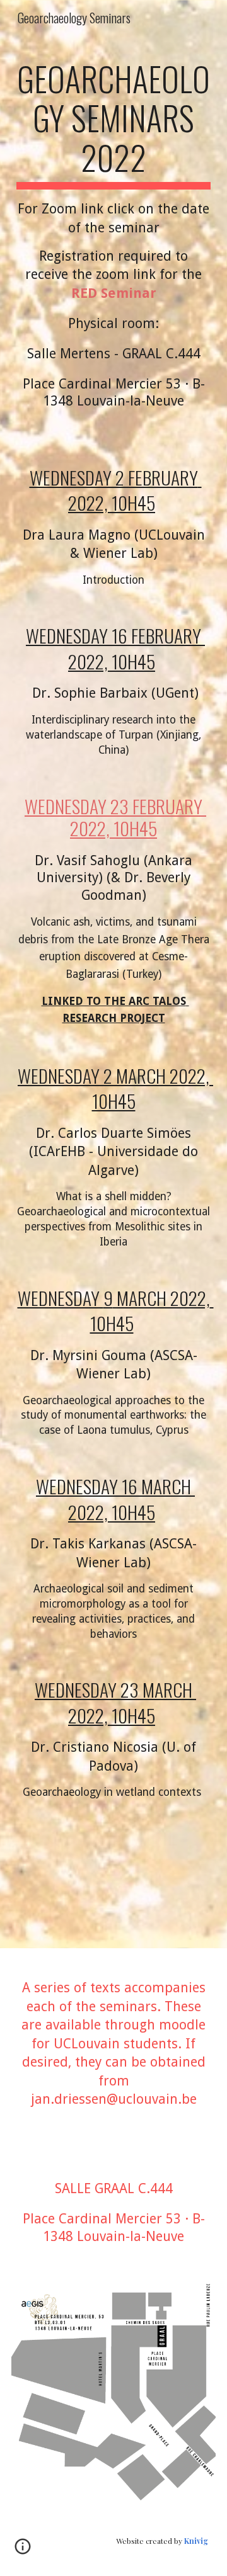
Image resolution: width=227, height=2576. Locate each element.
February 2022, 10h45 (137, 648)
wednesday (69, 635)
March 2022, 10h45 (152, 1310)
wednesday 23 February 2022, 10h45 (115, 817)
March (143, 1075)
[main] (113, 248)
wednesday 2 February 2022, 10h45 (116, 490)
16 (121, 635)
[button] (23, 2551)
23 (130, 1689)
